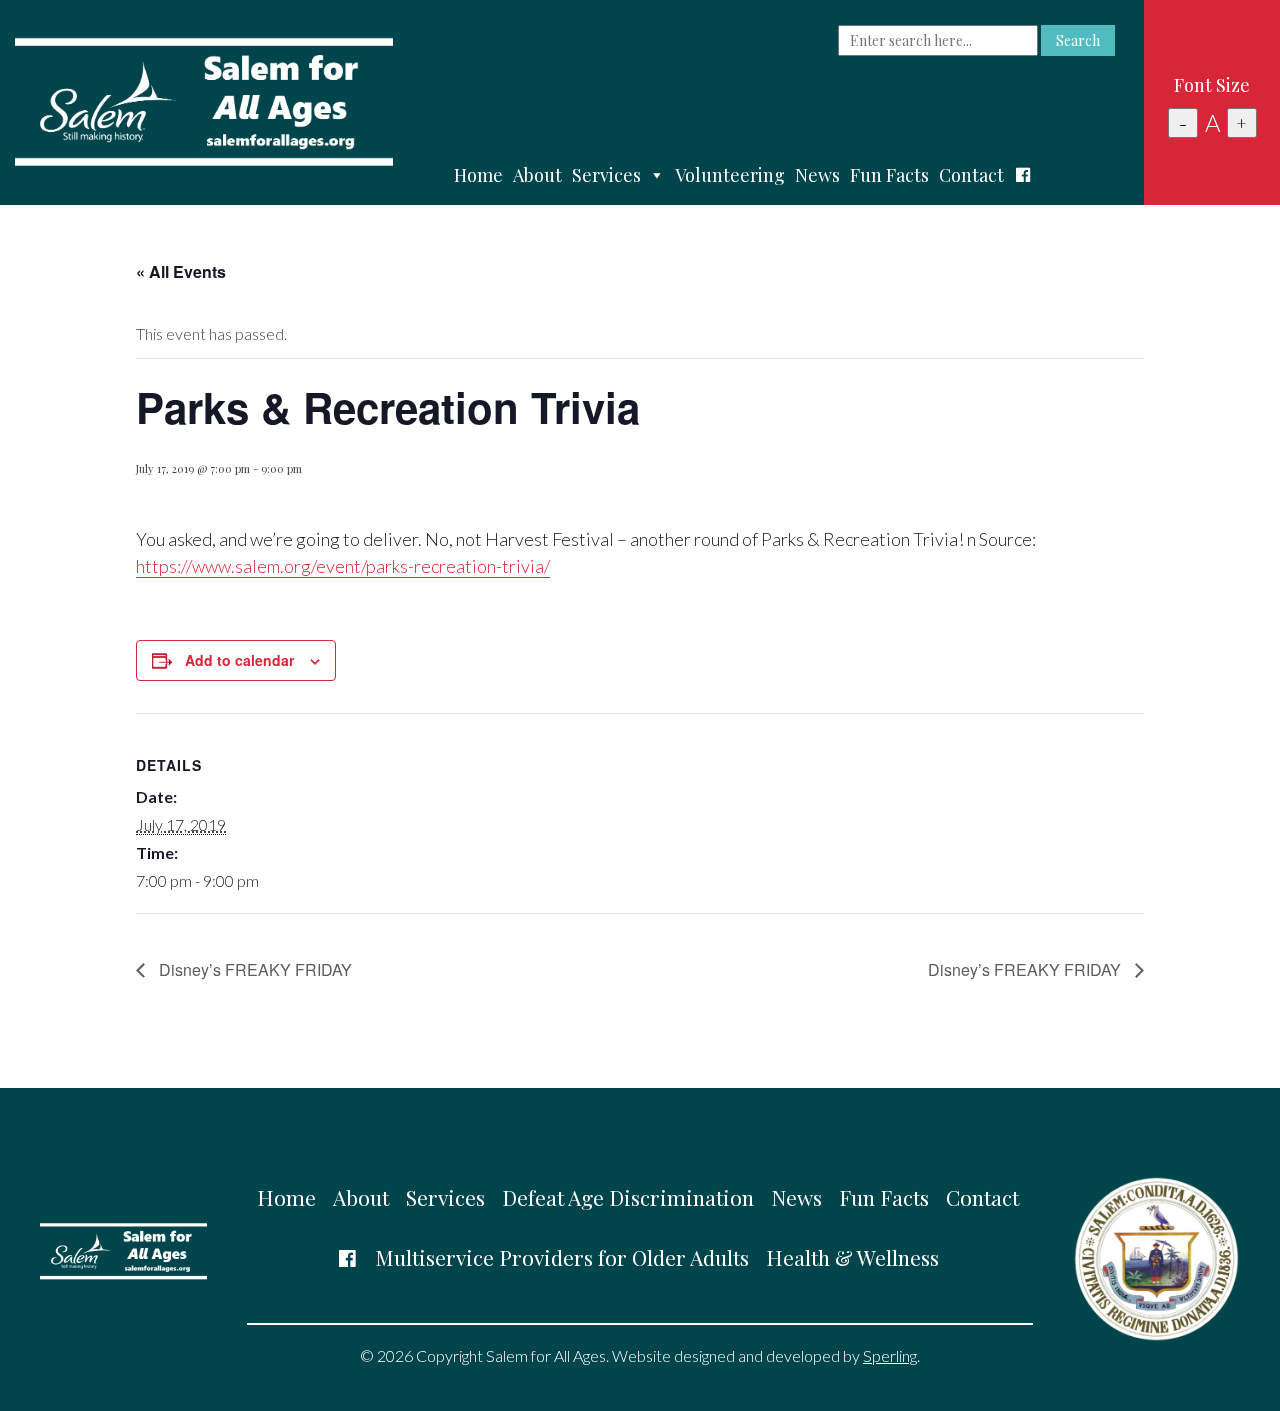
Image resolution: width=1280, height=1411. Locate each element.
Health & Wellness (852, 1257)
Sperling (890, 1355)
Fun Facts (889, 175)
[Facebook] (1023, 175)
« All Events (181, 271)
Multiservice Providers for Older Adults (562, 1257)
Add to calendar (239, 660)
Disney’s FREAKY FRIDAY (253, 969)
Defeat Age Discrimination (628, 1197)
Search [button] (1078, 40)
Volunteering (730, 175)
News (817, 175)
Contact (971, 175)
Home (478, 175)
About (537, 175)
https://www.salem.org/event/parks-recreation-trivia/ (343, 566)
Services (606, 175)
